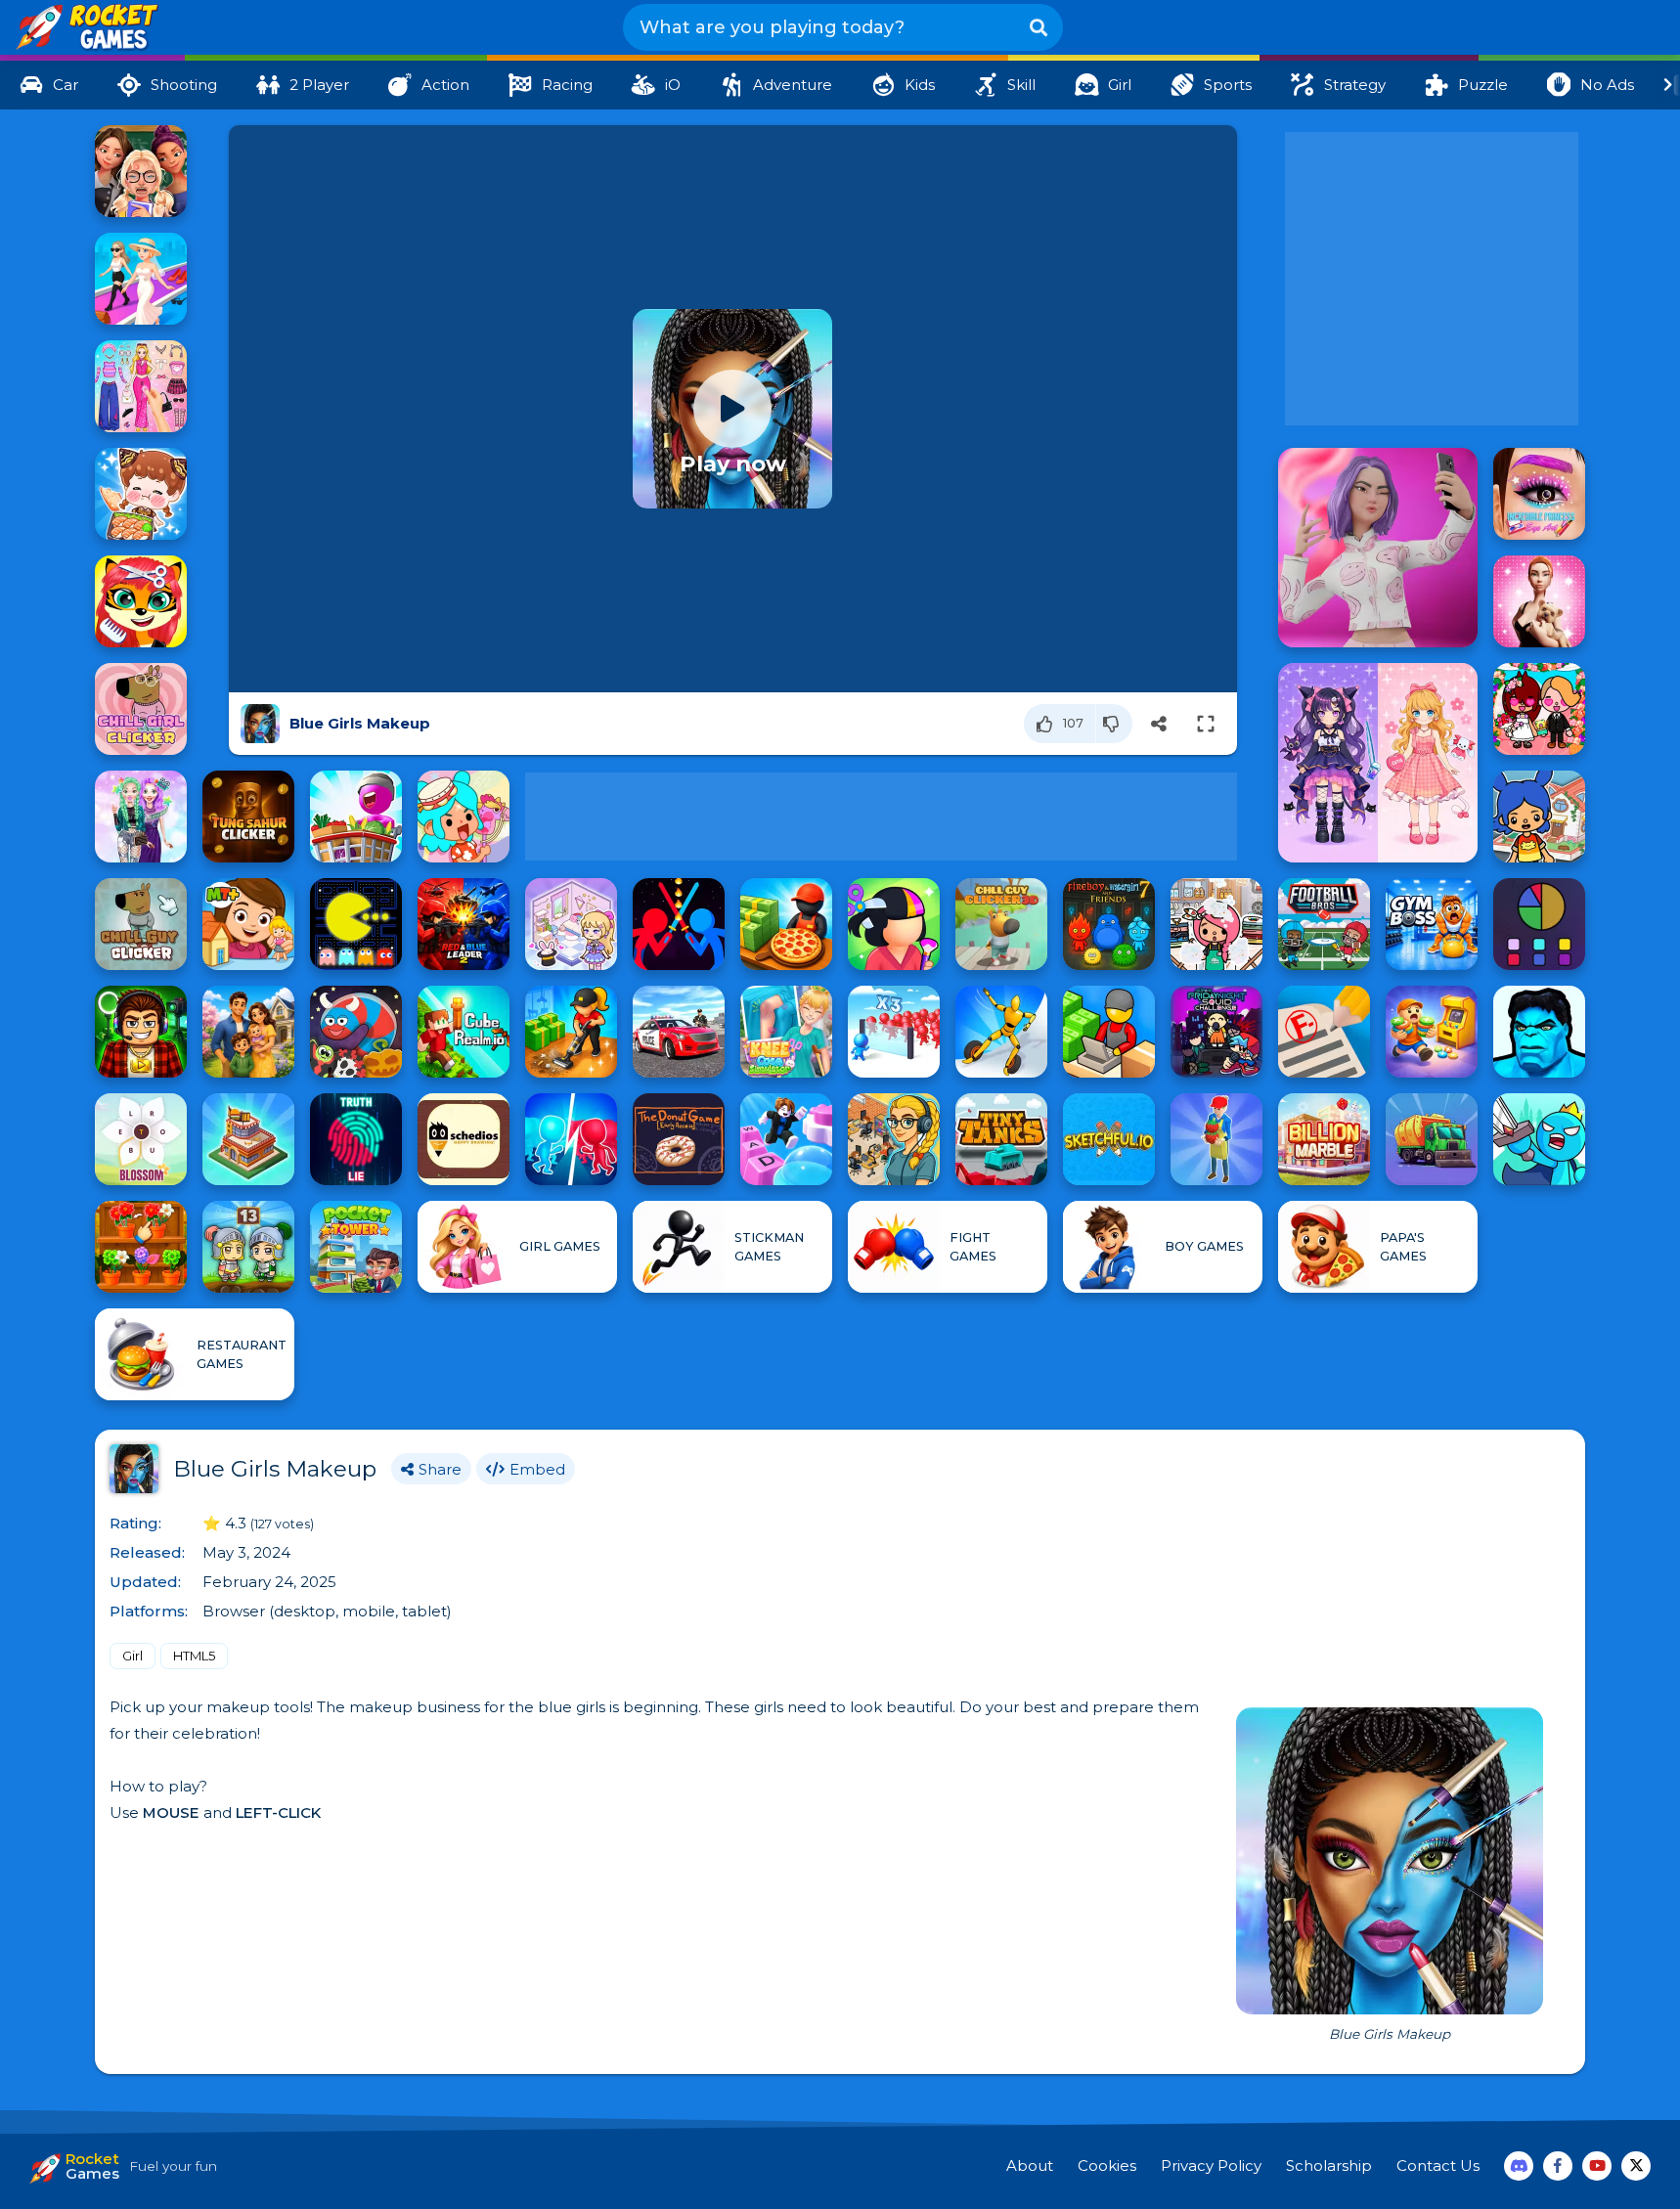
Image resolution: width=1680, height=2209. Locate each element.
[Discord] (1519, 2166)
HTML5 (194, 1656)
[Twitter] (1636, 2166)
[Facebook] (1558, 2166)
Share (440, 1469)
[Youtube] (1597, 2166)
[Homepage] (86, 28)
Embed (537, 1469)
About (1030, 2165)
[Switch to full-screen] (1206, 724)
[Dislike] (1114, 724)
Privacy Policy (1211, 2165)
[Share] (1159, 724)
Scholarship (1329, 2165)
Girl (133, 1656)
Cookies (1107, 2165)
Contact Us (1438, 2165)
